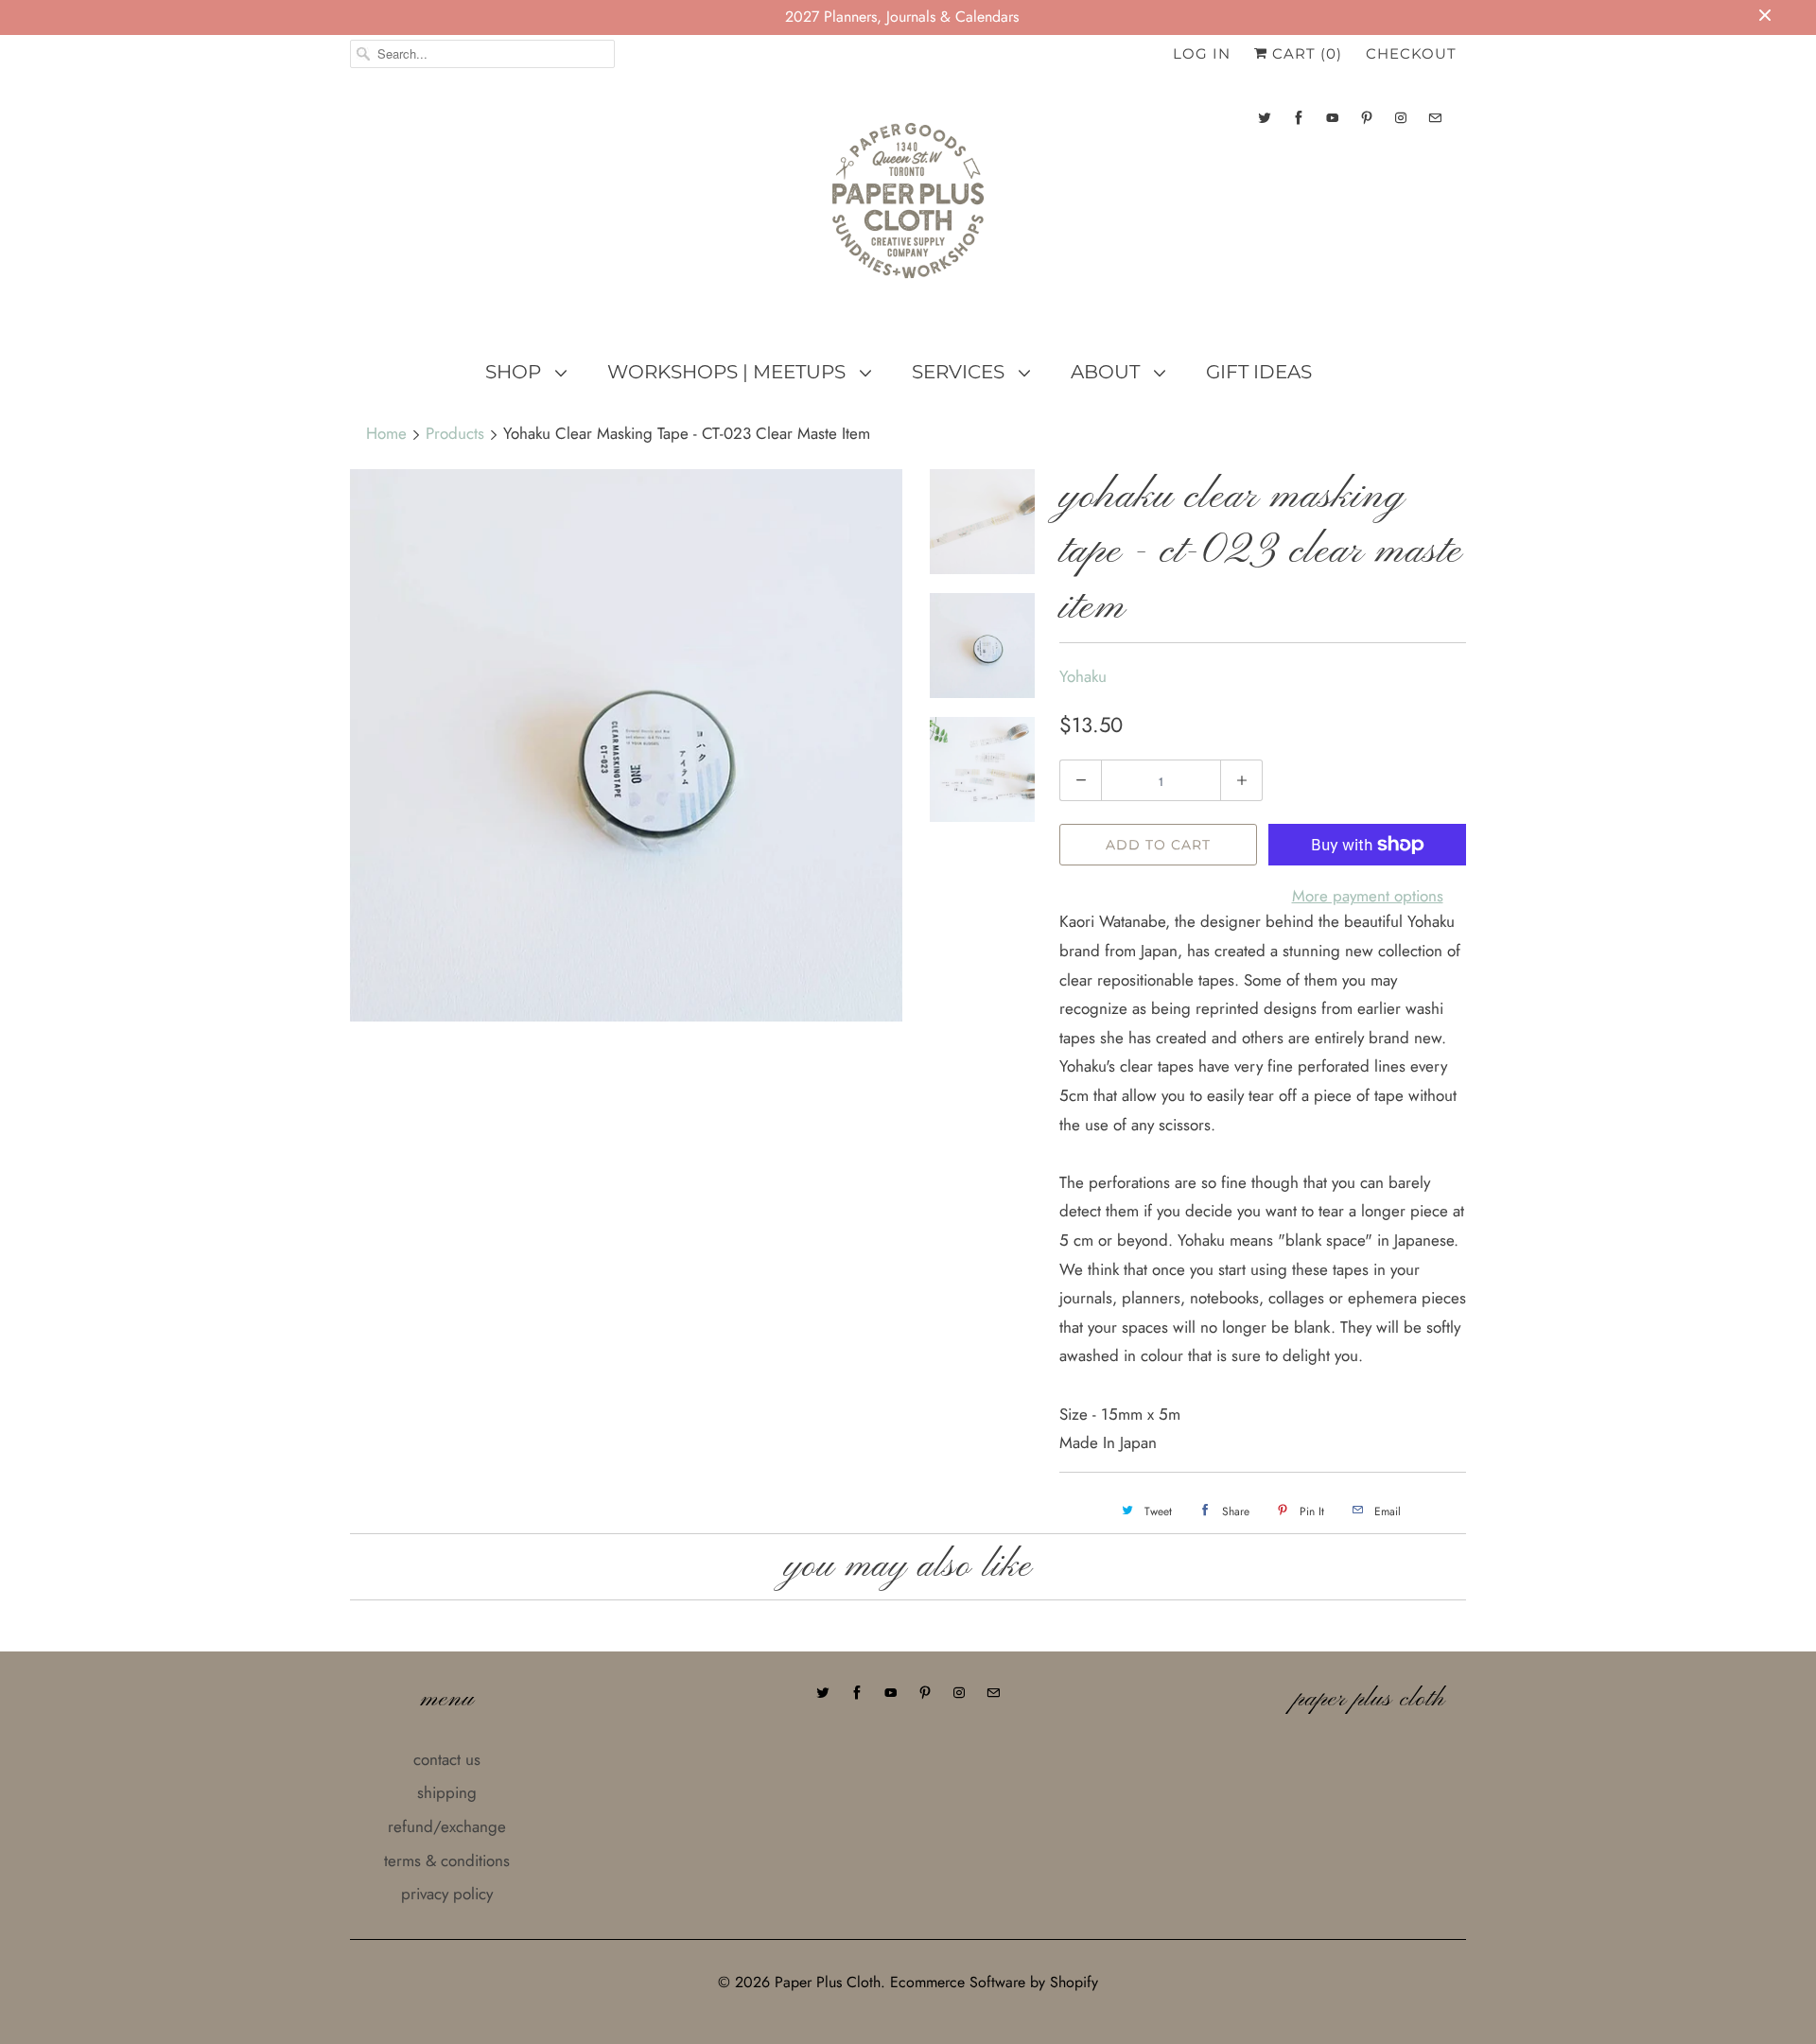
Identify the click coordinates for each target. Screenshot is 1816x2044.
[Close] (1232, 905)
